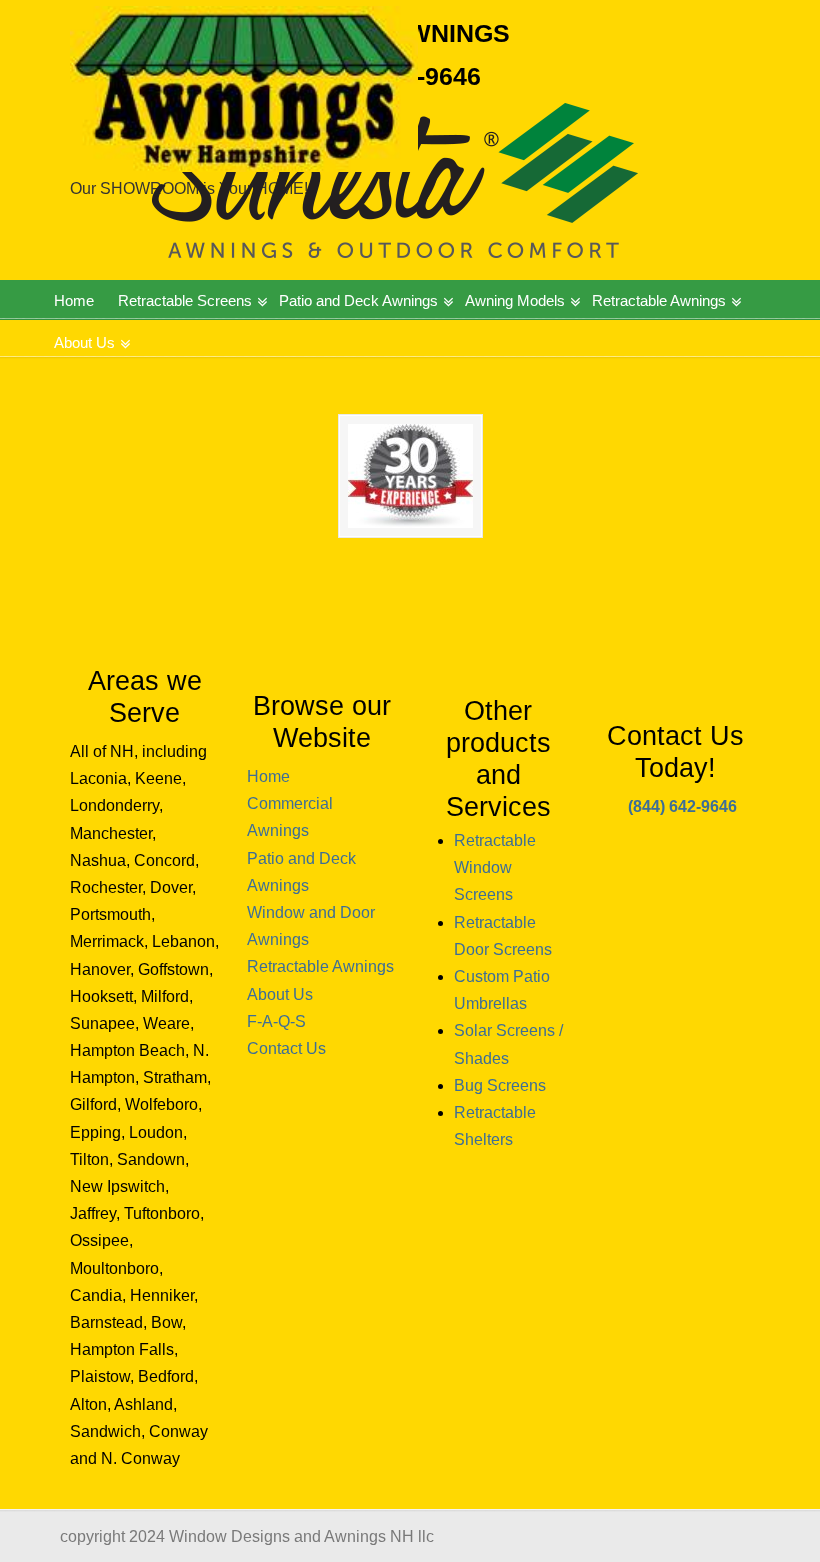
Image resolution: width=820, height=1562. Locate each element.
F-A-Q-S (276, 1021)
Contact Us (286, 1048)
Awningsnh (245, 89)
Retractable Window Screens (495, 867)
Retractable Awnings (320, 966)
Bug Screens (500, 1085)
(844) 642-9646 (682, 806)
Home (268, 776)
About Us (280, 994)
